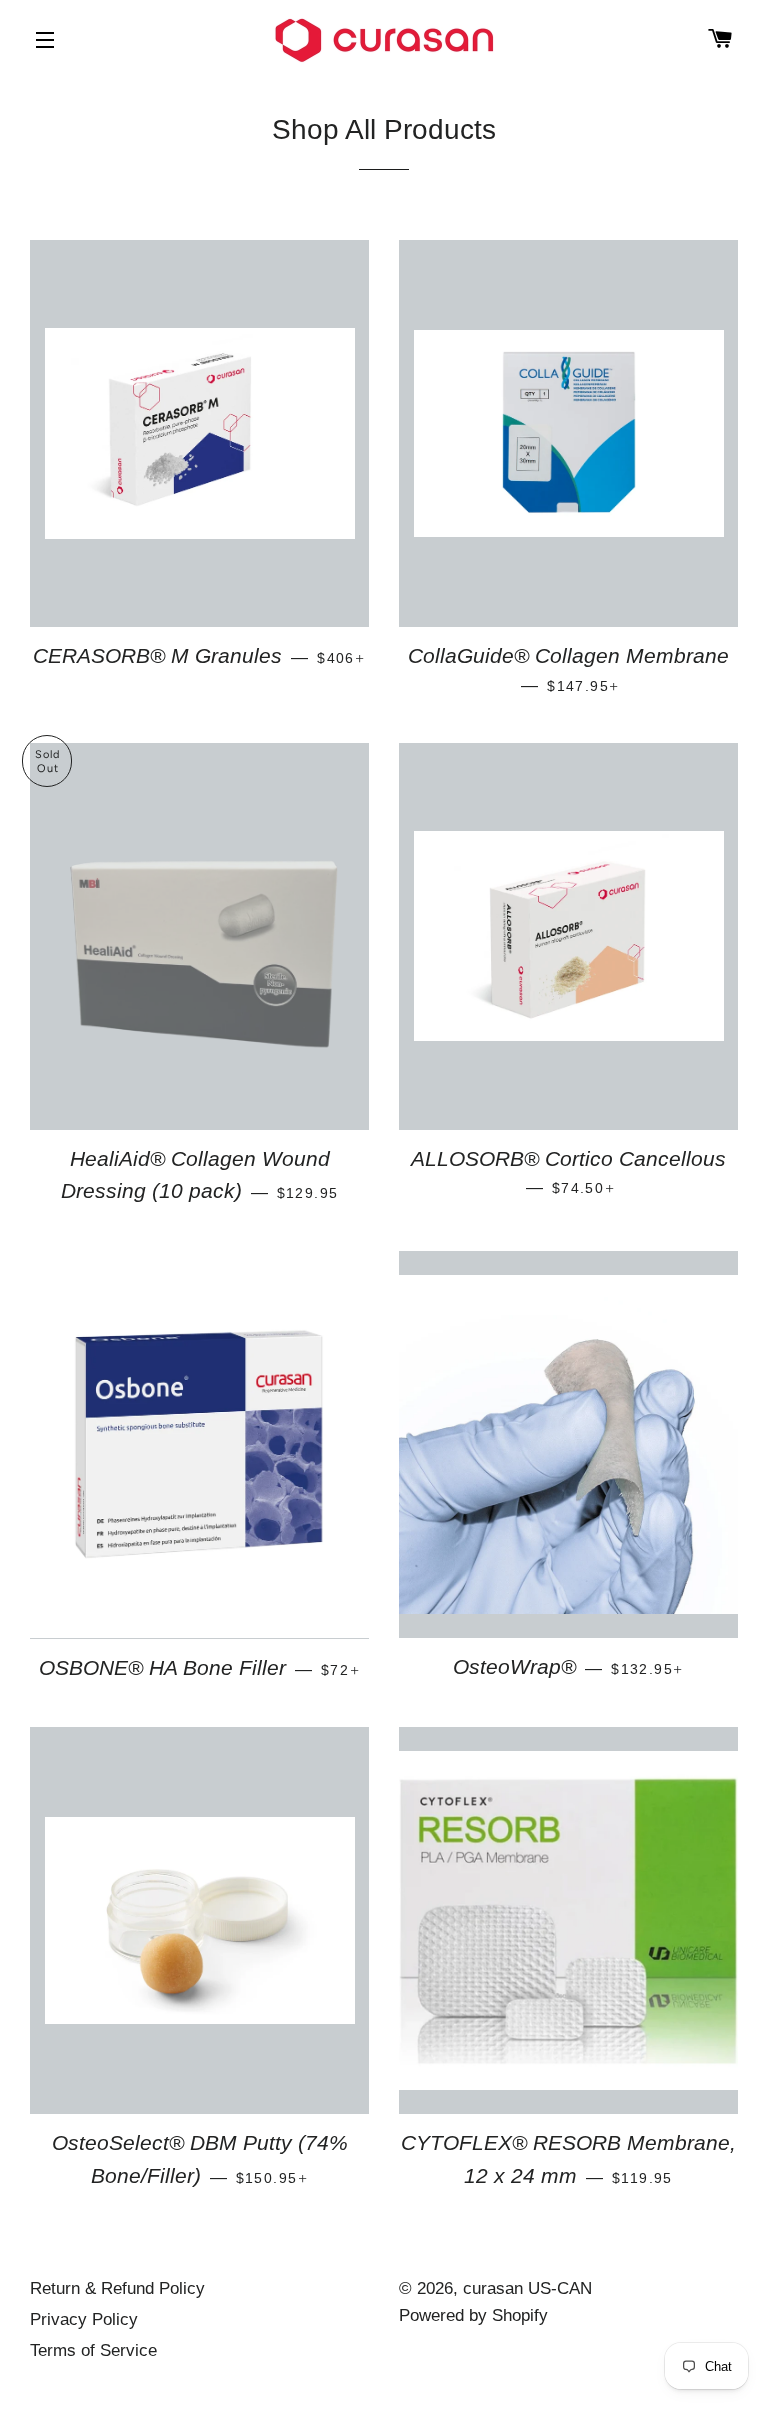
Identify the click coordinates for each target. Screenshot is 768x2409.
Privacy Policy (84, 2319)
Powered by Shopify (473, 2315)
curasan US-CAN (527, 2288)
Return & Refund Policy (117, 2288)
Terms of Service (93, 2350)
